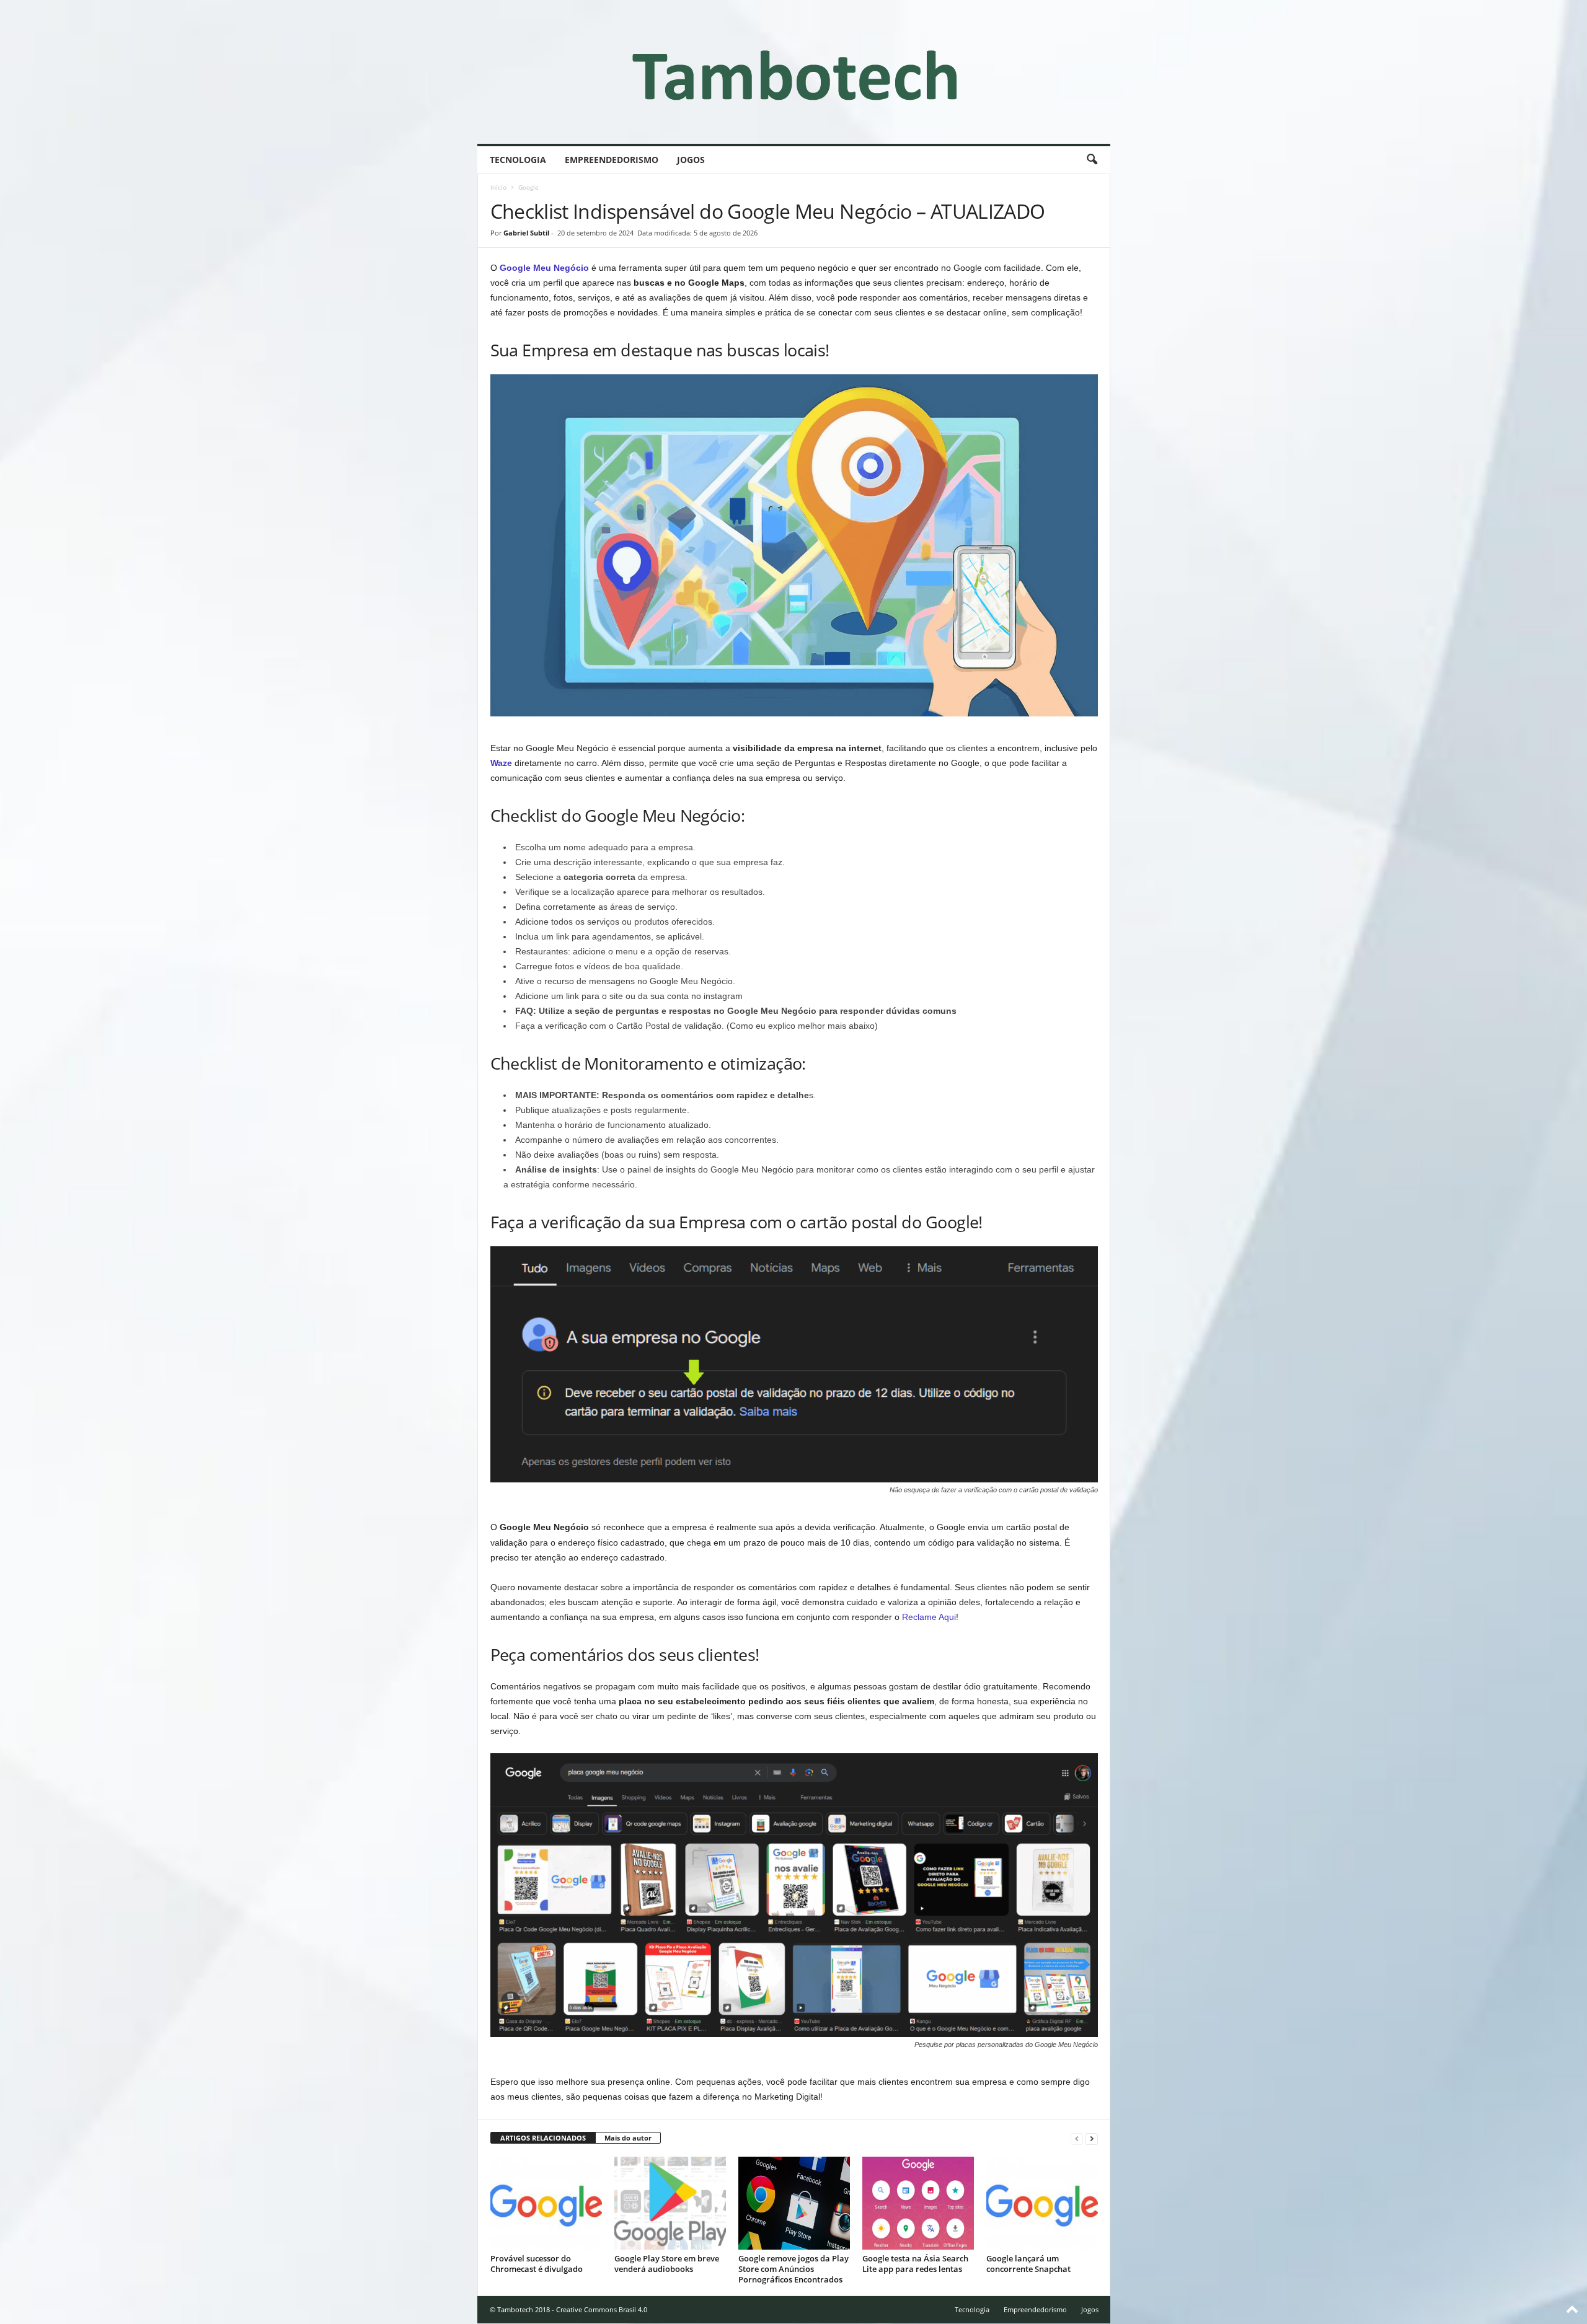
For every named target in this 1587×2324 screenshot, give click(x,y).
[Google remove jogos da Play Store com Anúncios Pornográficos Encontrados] (794, 2203)
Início (498, 187)
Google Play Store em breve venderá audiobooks (667, 2264)
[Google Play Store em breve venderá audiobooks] (670, 2203)
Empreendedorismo (612, 160)
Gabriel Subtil (526, 233)
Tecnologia (518, 160)
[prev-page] (1077, 2138)
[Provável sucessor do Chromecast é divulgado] (546, 2203)
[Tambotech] (794, 72)
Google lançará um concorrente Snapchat (1029, 2264)
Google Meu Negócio (544, 268)
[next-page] (1092, 2138)
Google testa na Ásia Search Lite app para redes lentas (915, 2264)
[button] (1092, 160)
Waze (501, 763)
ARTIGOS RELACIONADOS (543, 2138)
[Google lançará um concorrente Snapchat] (1042, 2203)
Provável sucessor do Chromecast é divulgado (537, 2264)
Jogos (691, 160)
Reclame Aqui (929, 1617)
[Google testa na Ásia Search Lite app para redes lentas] (918, 2203)
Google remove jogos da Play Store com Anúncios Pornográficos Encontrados (793, 2269)
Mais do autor (628, 2138)
